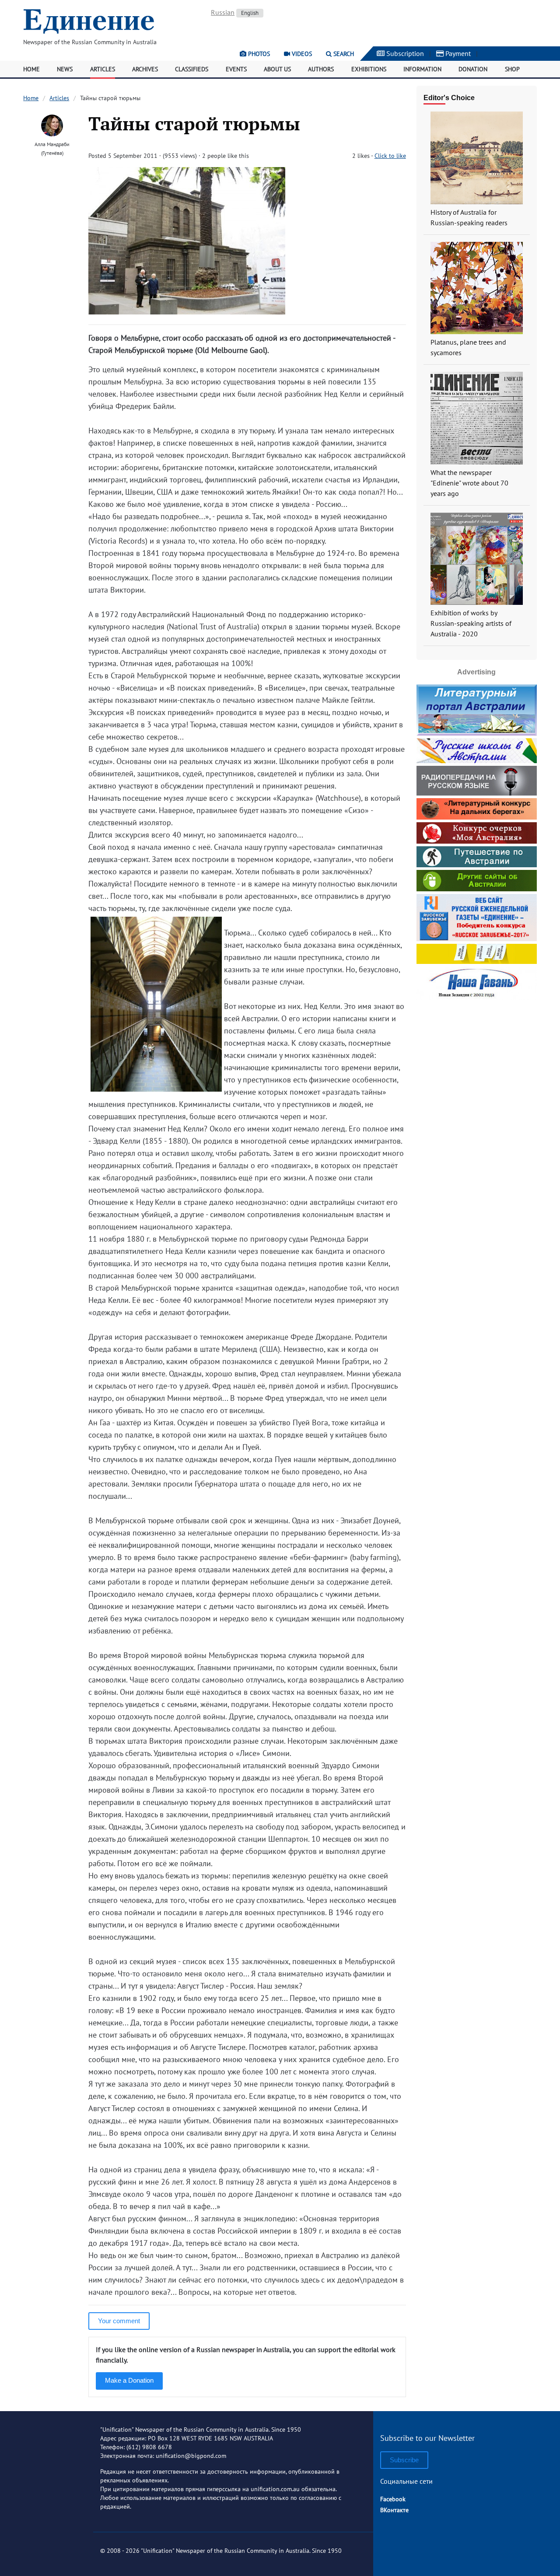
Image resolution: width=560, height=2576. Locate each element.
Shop (512, 69)
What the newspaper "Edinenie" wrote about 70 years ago (469, 483)
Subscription (404, 53)
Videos (301, 54)
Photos (258, 54)
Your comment (119, 2321)
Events (236, 69)
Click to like (390, 156)
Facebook (393, 2499)
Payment (457, 53)
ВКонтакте (394, 2510)
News (65, 69)
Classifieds (192, 69)
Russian (223, 12)
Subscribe (404, 2460)
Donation (473, 69)
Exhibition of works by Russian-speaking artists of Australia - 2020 (471, 623)
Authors (321, 69)
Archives (145, 69)
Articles (103, 69)
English (250, 13)
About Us (277, 69)
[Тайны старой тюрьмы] (187, 312)
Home (31, 69)
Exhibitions (369, 69)
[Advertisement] (476, 1058)
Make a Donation (129, 2380)
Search (343, 54)
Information (422, 69)
